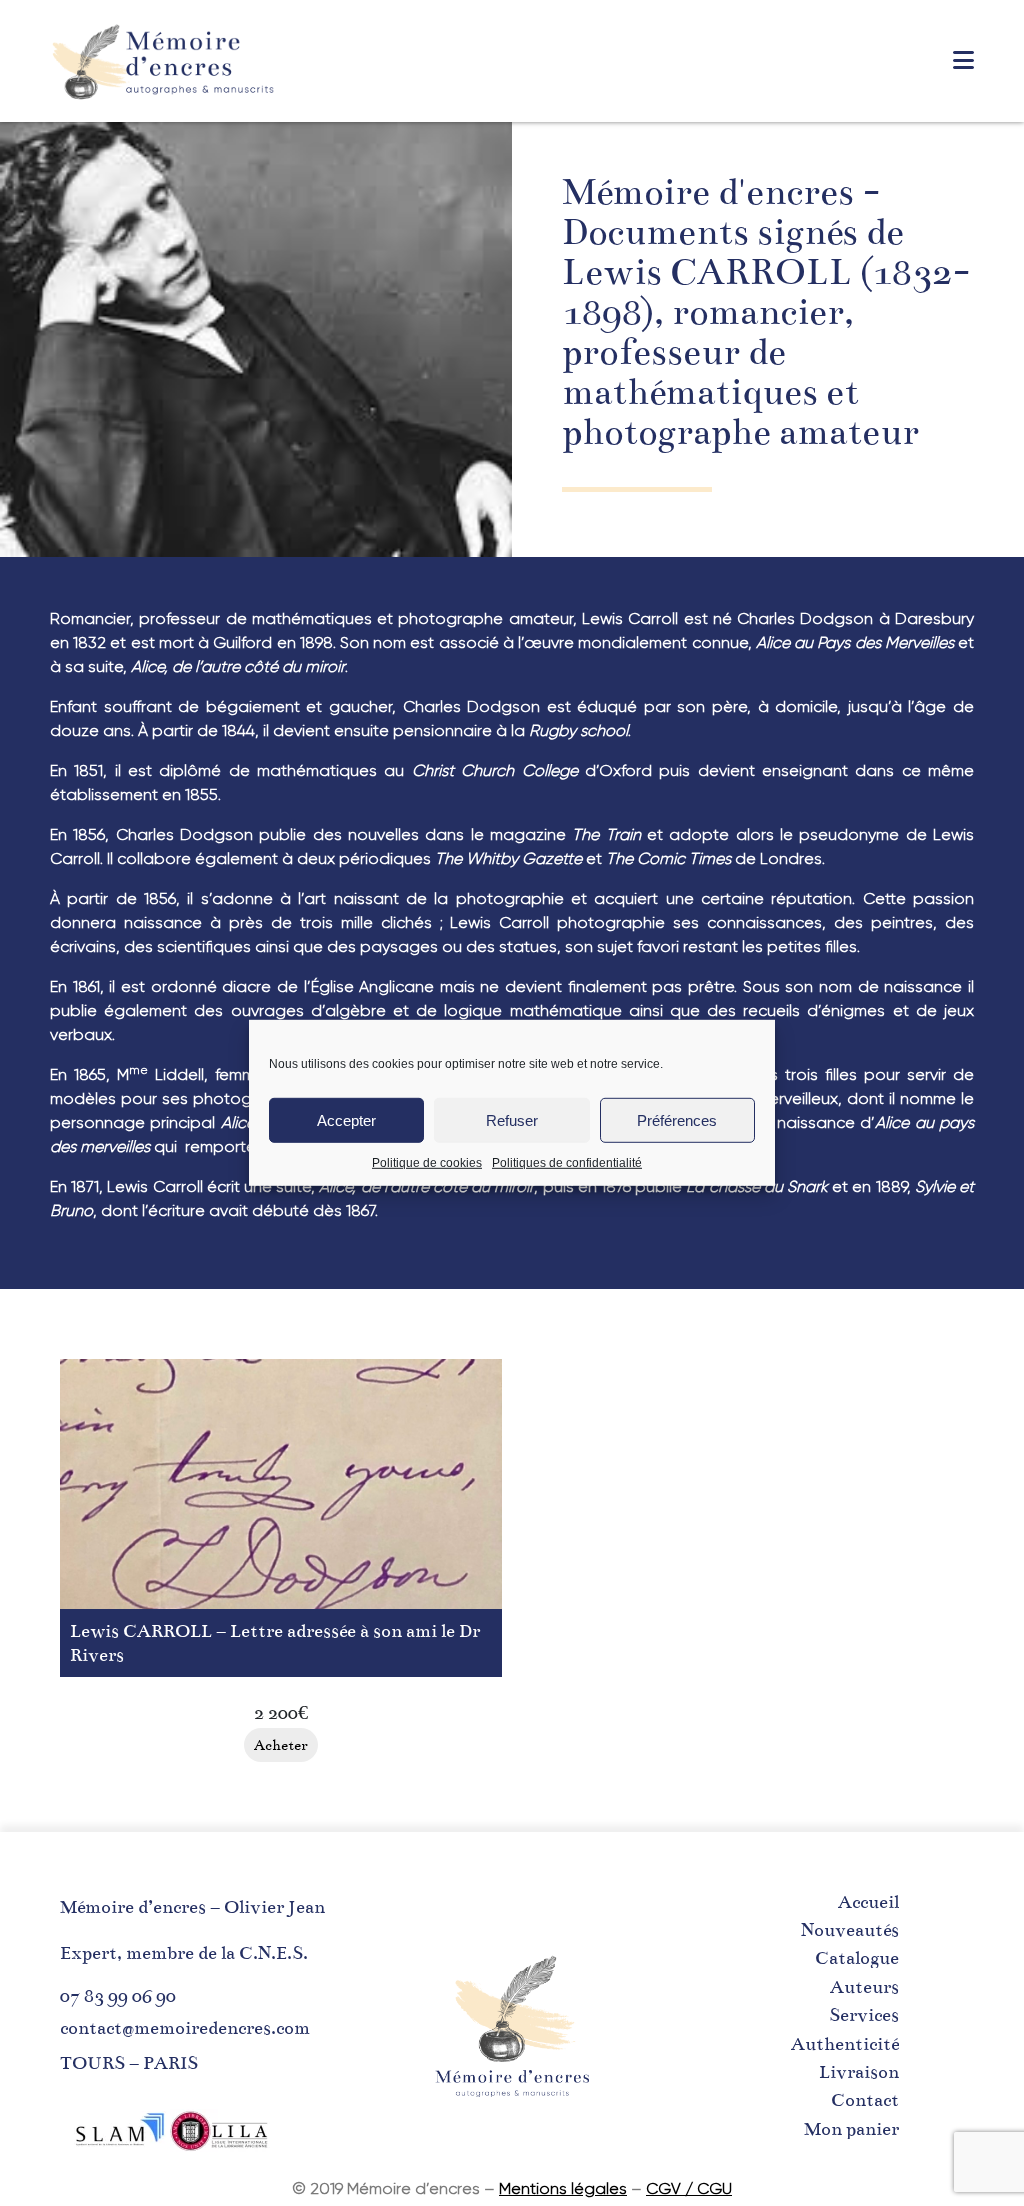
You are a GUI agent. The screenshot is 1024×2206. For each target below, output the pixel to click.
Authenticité (845, 2044)
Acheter (281, 1745)
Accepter (346, 1119)
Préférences (677, 1119)
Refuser (512, 1119)
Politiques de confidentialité (567, 1163)
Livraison (859, 2072)
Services (864, 2015)
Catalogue (857, 1958)
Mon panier (851, 2129)
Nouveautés (850, 1930)
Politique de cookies (427, 1163)
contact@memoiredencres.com (185, 2028)
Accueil (868, 1902)
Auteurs (864, 1987)
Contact (865, 2100)
